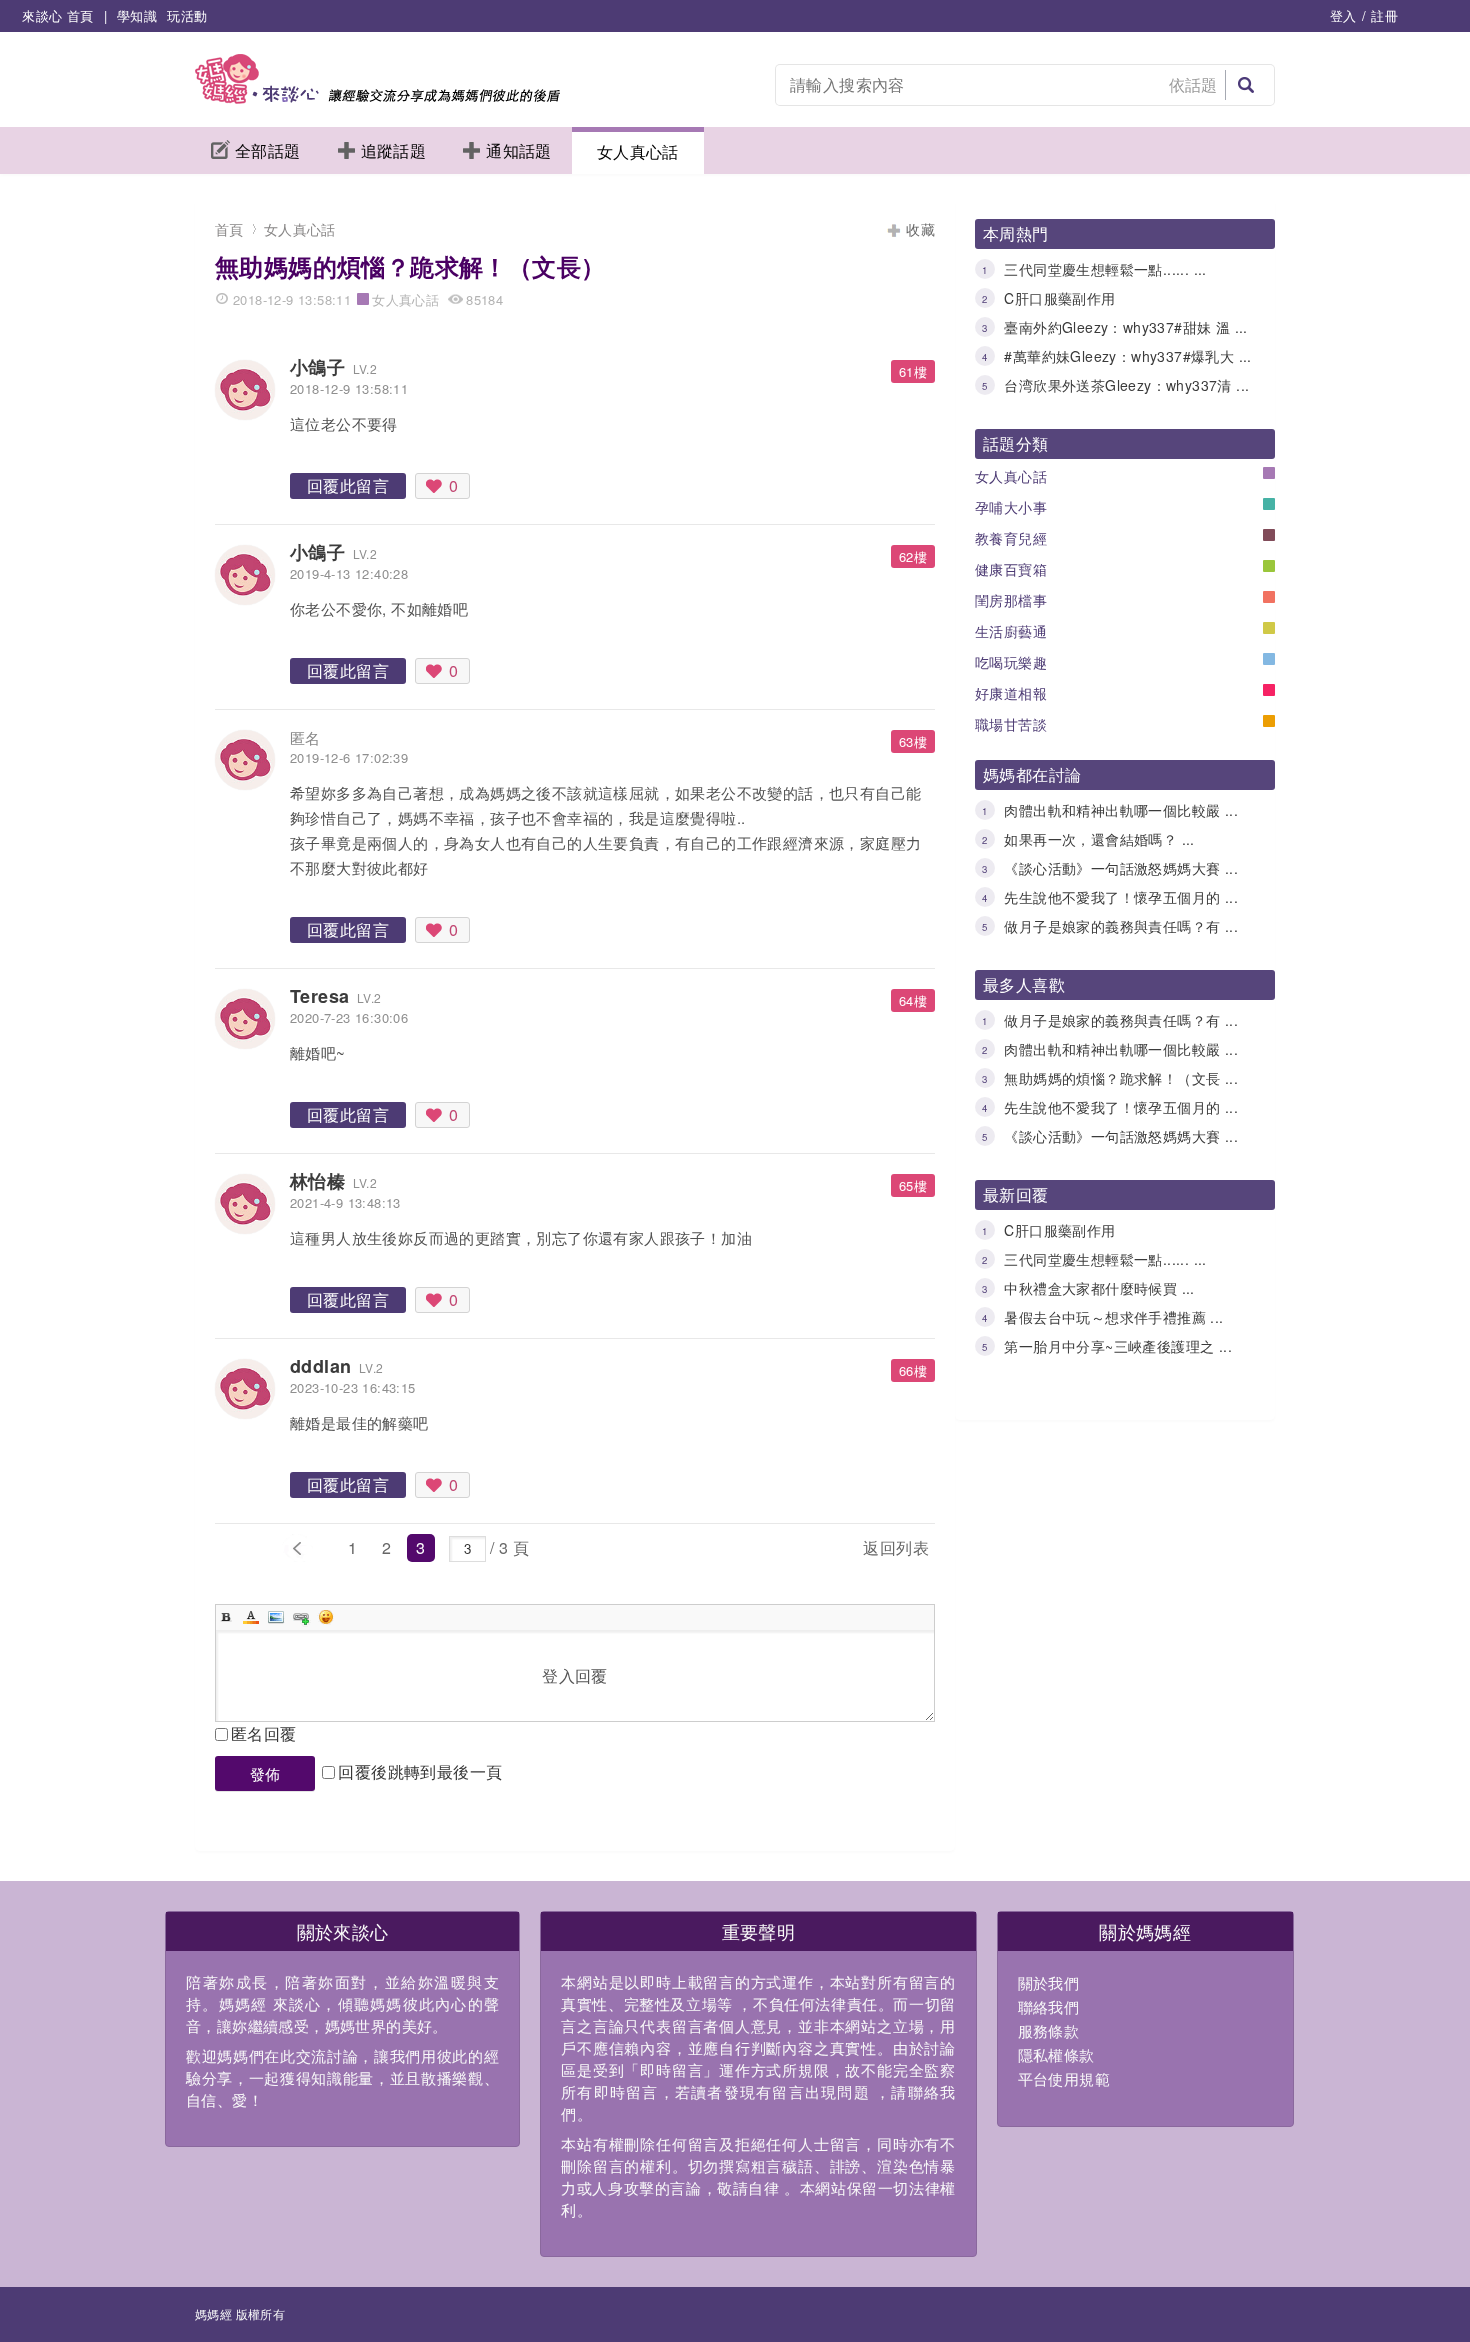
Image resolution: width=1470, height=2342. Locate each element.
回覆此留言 (348, 485)
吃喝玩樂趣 (1011, 662)
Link (301, 1617)
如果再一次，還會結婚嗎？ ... (1099, 839)
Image (276, 1617)
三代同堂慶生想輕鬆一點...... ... (1105, 269)
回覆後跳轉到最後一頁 (420, 1771)
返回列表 (896, 1547)
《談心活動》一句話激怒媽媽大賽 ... (1121, 868)
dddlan (320, 1366)
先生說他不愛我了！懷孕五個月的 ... (1121, 897)
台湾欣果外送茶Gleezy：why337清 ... (1126, 385)
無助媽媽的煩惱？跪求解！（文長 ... (1121, 1078)
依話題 (1193, 84)
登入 (1343, 15)
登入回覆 (575, 1675)
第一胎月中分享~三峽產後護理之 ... (1118, 1346)
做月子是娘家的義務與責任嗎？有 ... (1121, 926)
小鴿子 (317, 367)
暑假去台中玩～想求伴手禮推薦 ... (1113, 1317)
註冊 (1384, 15)
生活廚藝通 (1011, 631)
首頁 (229, 229)
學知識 (137, 15)
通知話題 (519, 150)
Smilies (326, 1617)
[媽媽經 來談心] (377, 97)
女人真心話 (638, 151)
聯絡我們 (1049, 2006)
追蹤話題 (394, 150)
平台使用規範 (1064, 2078)
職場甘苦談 (1011, 724)
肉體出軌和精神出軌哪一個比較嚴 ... (1121, 810)
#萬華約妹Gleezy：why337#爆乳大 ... (1127, 356)
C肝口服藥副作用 (1059, 298)
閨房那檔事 (1011, 600)
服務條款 (1049, 2030)
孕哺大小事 (1011, 507)
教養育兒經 (1011, 538)
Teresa (319, 996)
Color (251, 1617)
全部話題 (268, 150)
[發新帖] (583, 1551)
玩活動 (187, 15)
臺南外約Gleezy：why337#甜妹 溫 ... (1125, 327)
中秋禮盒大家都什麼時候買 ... (1099, 1288)
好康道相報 (1011, 693)
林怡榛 (317, 1181)
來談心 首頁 (57, 15)
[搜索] (1246, 85)
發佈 (265, 1773)
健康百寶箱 (1011, 569)
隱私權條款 (1056, 2054)
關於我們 (1049, 1982)
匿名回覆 (264, 1733)
